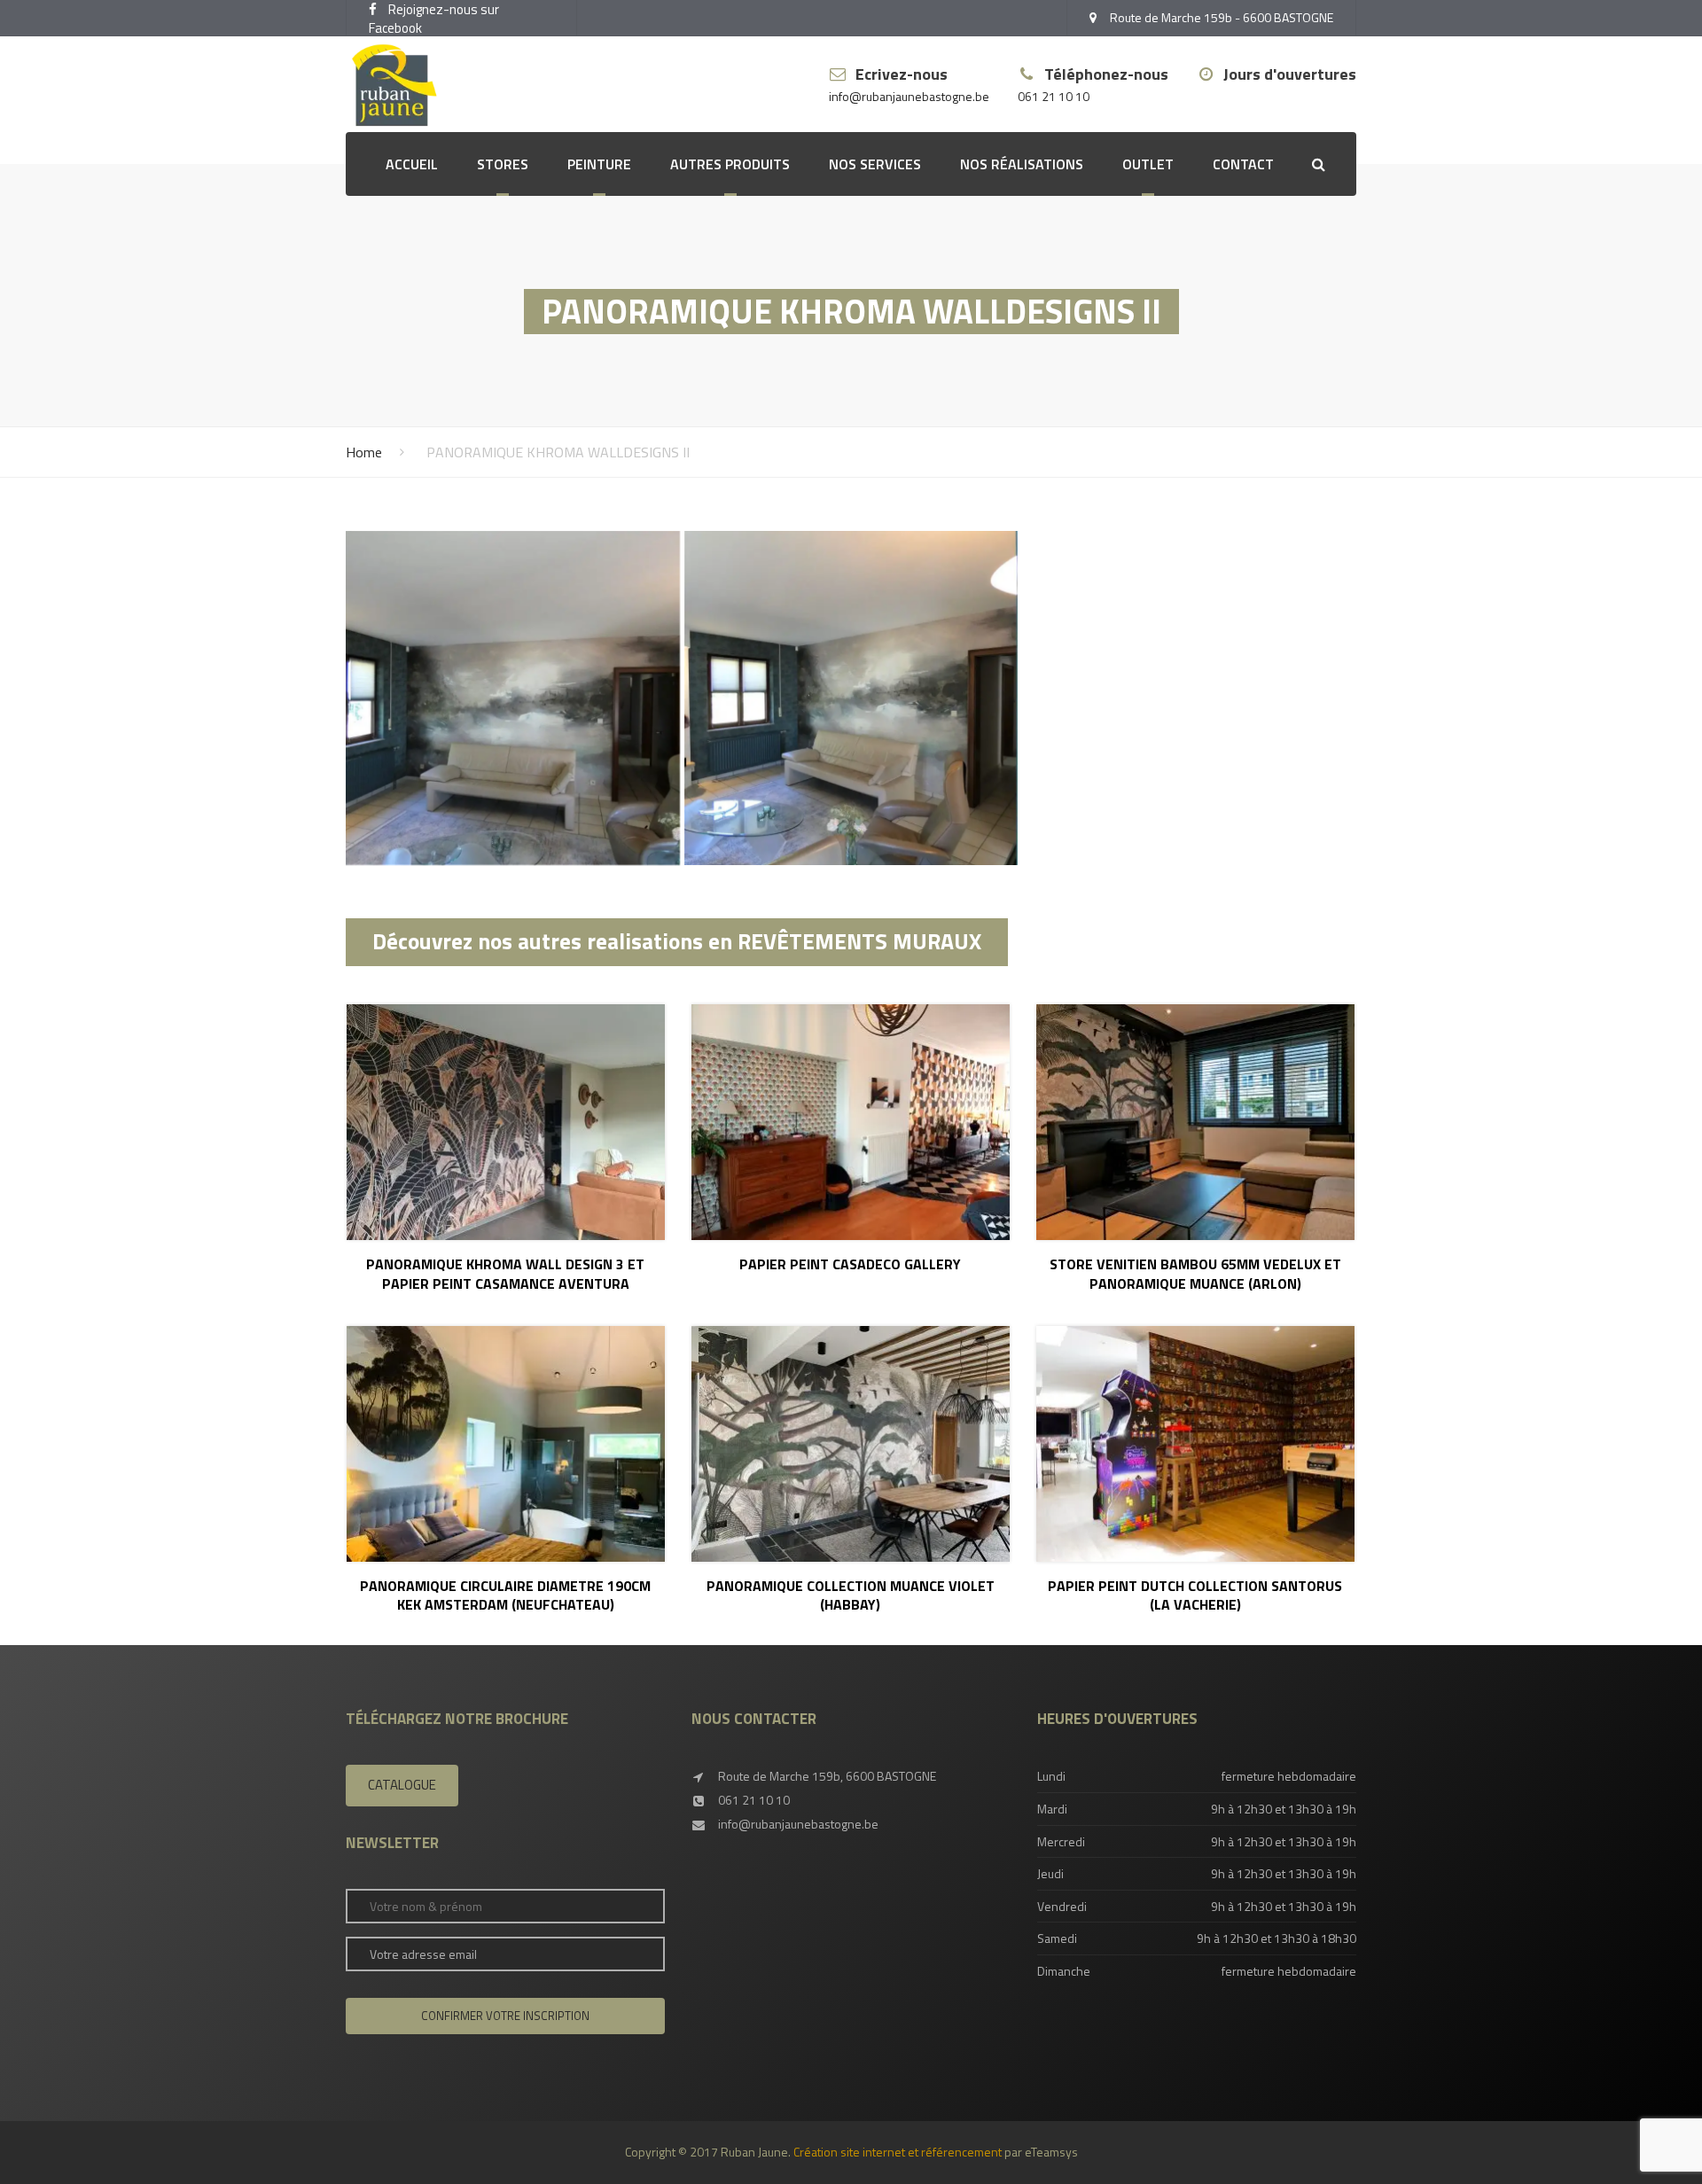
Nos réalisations (1022, 164)
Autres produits (730, 164)
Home (364, 452)
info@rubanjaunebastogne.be (909, 97)
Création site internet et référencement (898, 2152)
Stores (503, 164)
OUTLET (1148, 164)
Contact (1243, 164)
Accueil (412, 164)
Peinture (599, 164)
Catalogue (402, 1785)
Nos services (875, 164)
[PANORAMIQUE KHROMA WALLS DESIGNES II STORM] (513, 698)
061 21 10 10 (1054, 97)
